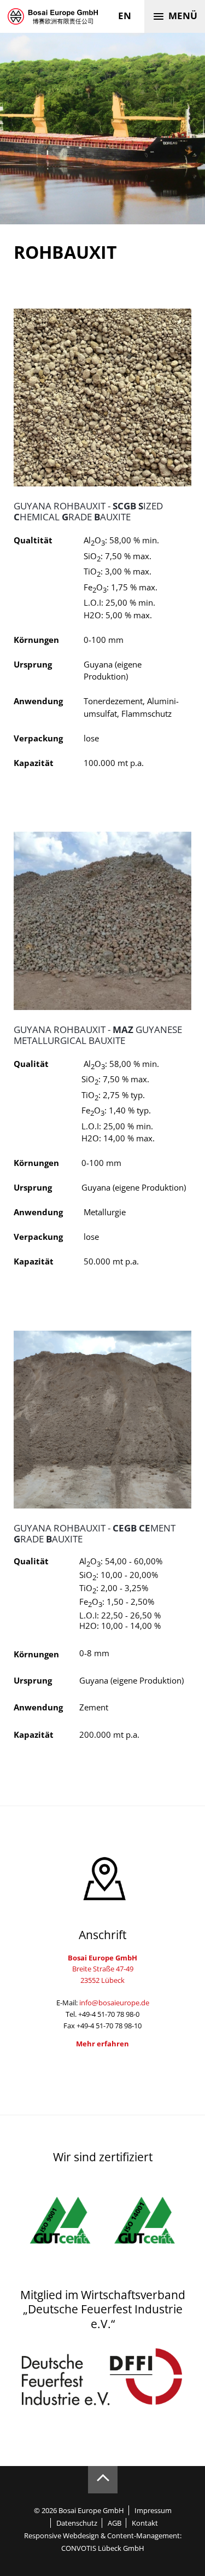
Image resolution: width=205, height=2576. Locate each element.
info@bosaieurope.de (114, 2003)
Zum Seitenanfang (103, 2480)
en (125, 16)
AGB (114, 2523)
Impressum (153, 2510)
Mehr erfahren (102, 2044)
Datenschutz (77, 2523)
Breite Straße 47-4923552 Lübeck (102, 1969)
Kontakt (145, 2523)
